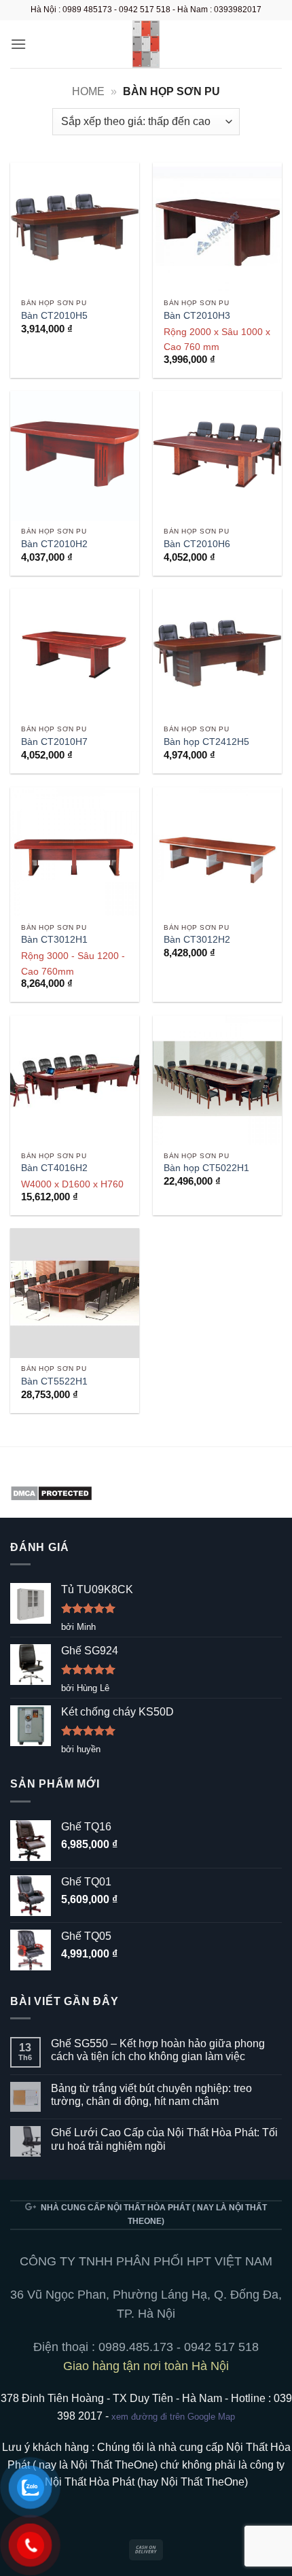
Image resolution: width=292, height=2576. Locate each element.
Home (88, 91)
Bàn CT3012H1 (54, 940)
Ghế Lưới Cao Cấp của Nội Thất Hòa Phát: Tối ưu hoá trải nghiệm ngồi (164, 2139)
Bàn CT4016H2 (54, 1168)
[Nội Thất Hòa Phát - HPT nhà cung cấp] (146, 44)
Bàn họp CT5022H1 (206, 1168)
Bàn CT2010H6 (197, 544)
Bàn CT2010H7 (54, 742)
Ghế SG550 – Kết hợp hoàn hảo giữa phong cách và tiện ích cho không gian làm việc (158, 2050)
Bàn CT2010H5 (54, 316)
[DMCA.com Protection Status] (51, 1492)
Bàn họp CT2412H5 (206, 742)
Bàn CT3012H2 (197, 940)
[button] (18, 44)
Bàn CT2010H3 (197, 316)
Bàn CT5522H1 (54, 1381)
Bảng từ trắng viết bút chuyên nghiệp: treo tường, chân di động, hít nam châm (151, 2095)
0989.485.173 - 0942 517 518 (179, 2347)
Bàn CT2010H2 (54, 544)
